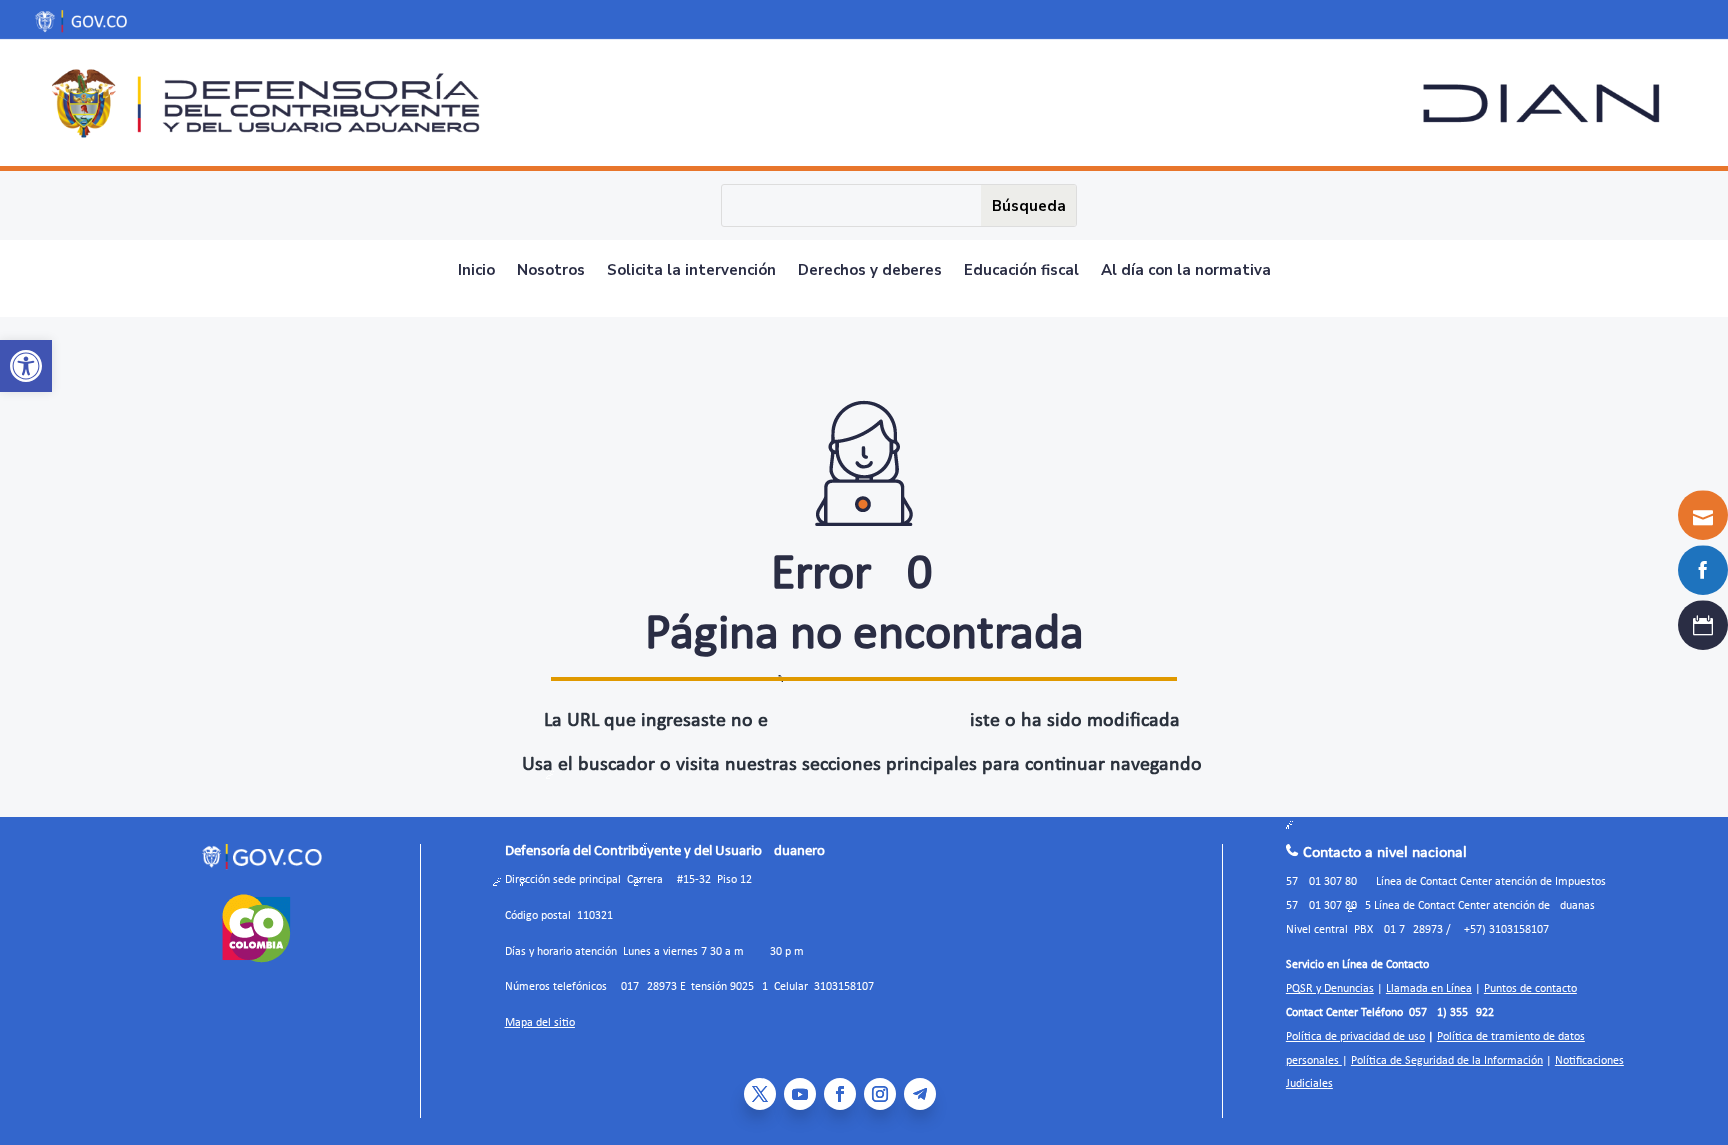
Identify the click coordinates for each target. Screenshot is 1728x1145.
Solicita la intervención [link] (691, 271)
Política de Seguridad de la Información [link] (1447, 1061)
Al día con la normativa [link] (1186, 271)
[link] (26, 366)
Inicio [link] (476, 271)
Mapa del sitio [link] (540, 1023)
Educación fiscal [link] (1021, 271)
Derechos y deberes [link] (870, 271)
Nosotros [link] (551, 271)
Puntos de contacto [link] (1530, 989)
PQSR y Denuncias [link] (1330, 989)
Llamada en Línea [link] (1429, 989)
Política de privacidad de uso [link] (1355, 1037)
